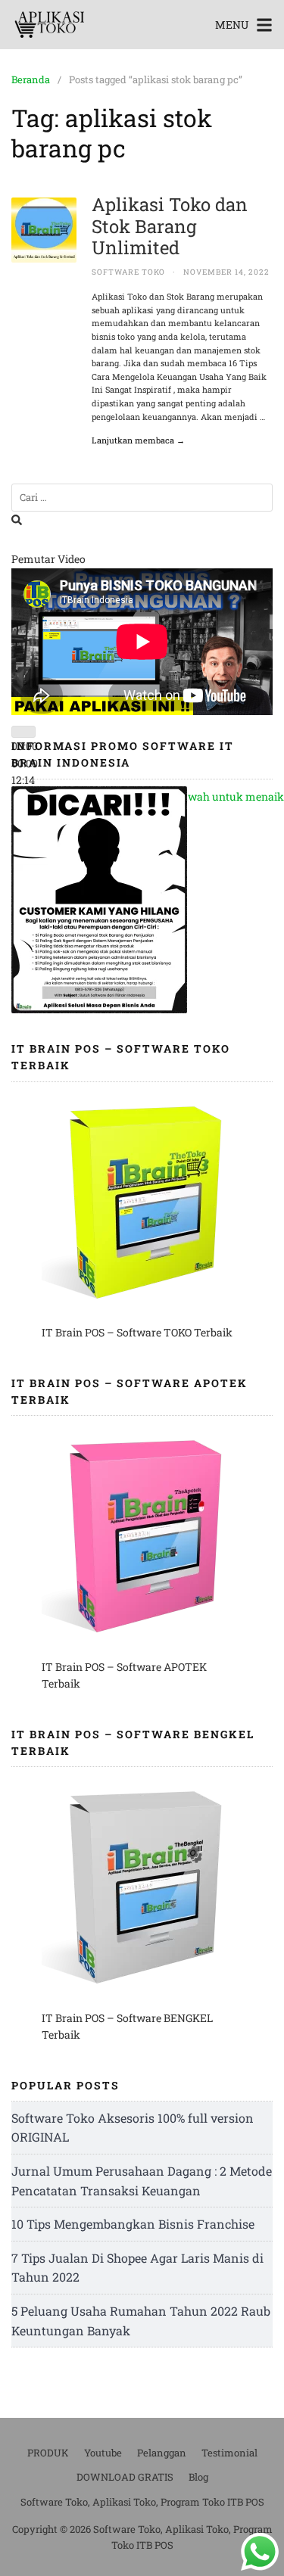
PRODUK (48, 2453)
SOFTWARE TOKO (128, 272)
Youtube (103, 2453)
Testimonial (229, 2453)
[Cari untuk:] (142, 498)
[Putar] (23, 732)
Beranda (31, 79)
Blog (198, 2477)
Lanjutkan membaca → (138, 440)
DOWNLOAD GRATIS (125, 2477)
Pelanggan (162, 2453)
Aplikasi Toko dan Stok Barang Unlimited (170, 226)
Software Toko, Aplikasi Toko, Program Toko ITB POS (142, 2502)
